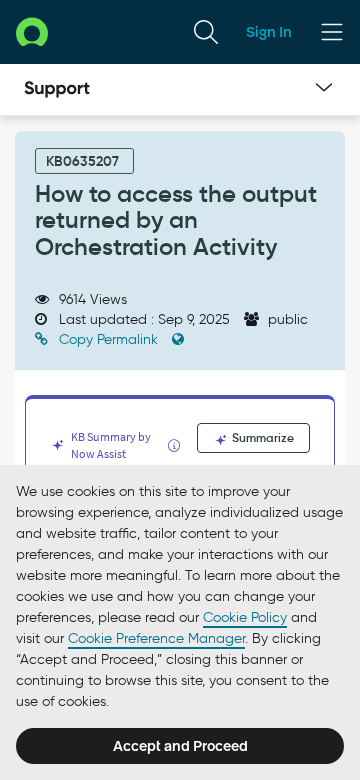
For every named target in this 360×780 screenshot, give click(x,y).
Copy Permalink (108, 339)
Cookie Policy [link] (245, 617)
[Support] (57, 90)
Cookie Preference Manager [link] (156, 638)
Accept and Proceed (180, 746)
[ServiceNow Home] (32, 31)
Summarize (261, 437)
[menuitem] (206, 32)
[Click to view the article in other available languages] (178, 339)
